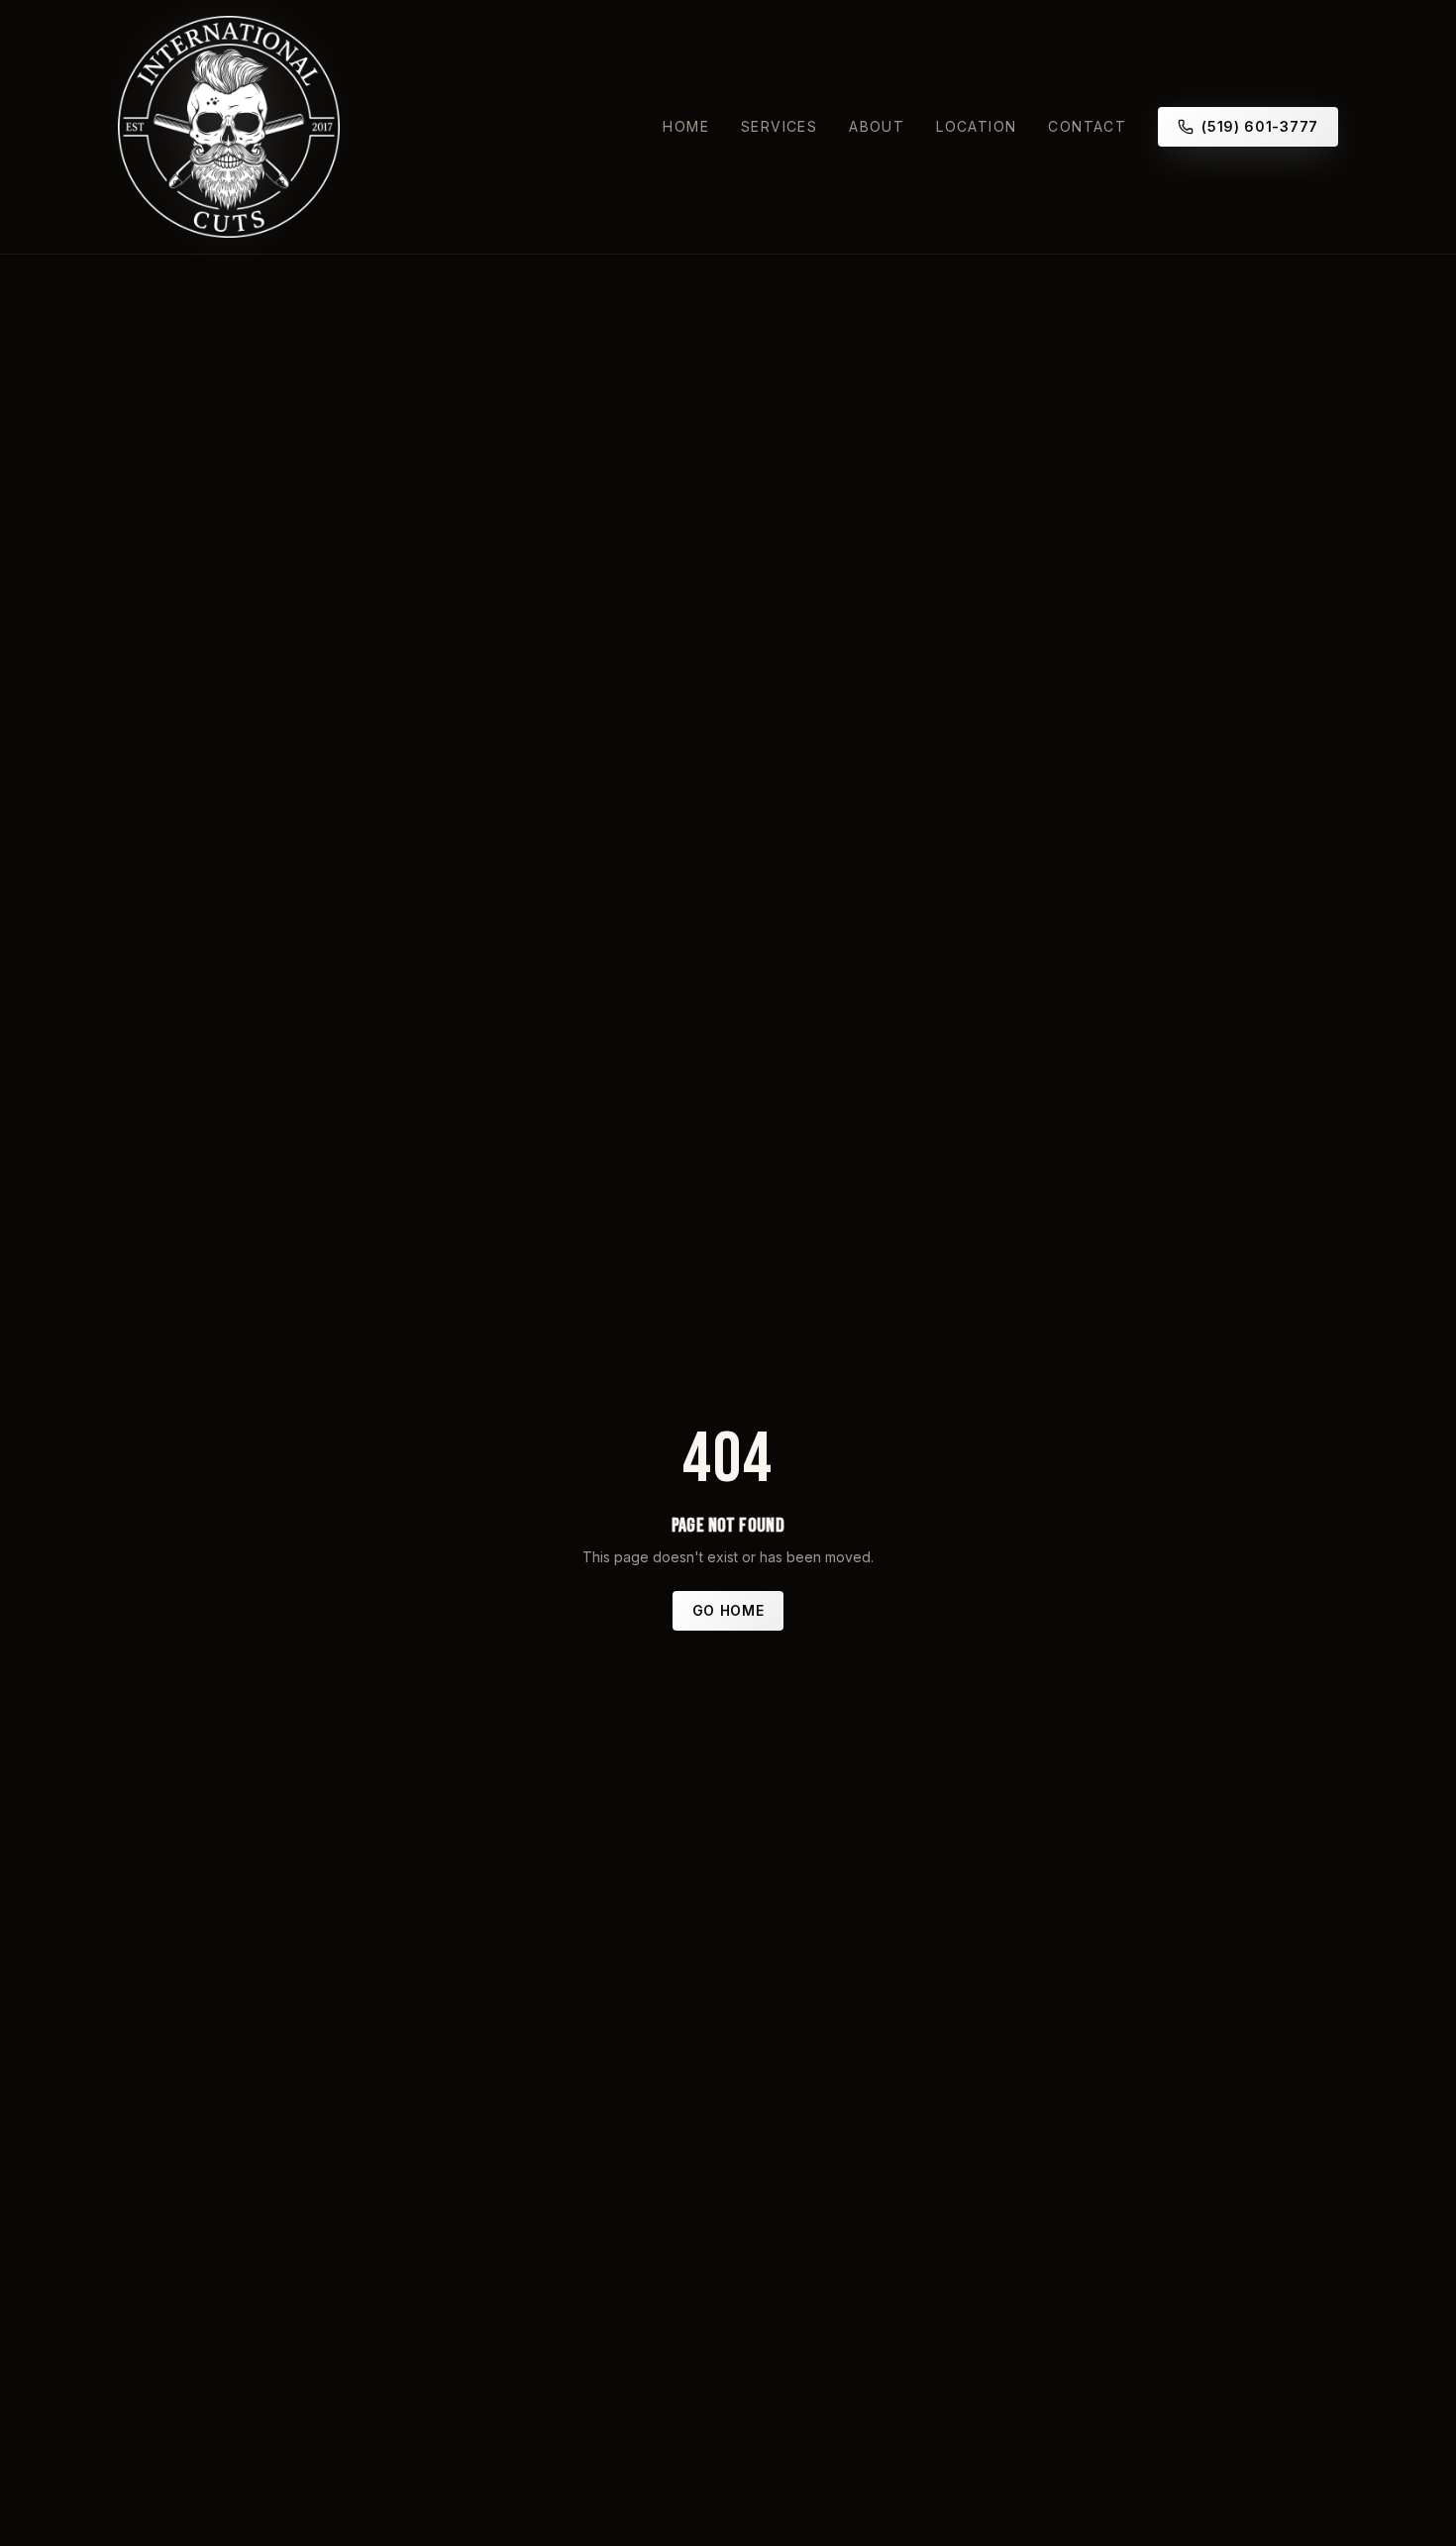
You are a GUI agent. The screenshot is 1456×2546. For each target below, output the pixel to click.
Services (779, 126)
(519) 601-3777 (1260, 126)
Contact (1087, 126)
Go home (728, 1610)
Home (686, 126)
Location (976, 126)
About (877, 126)
